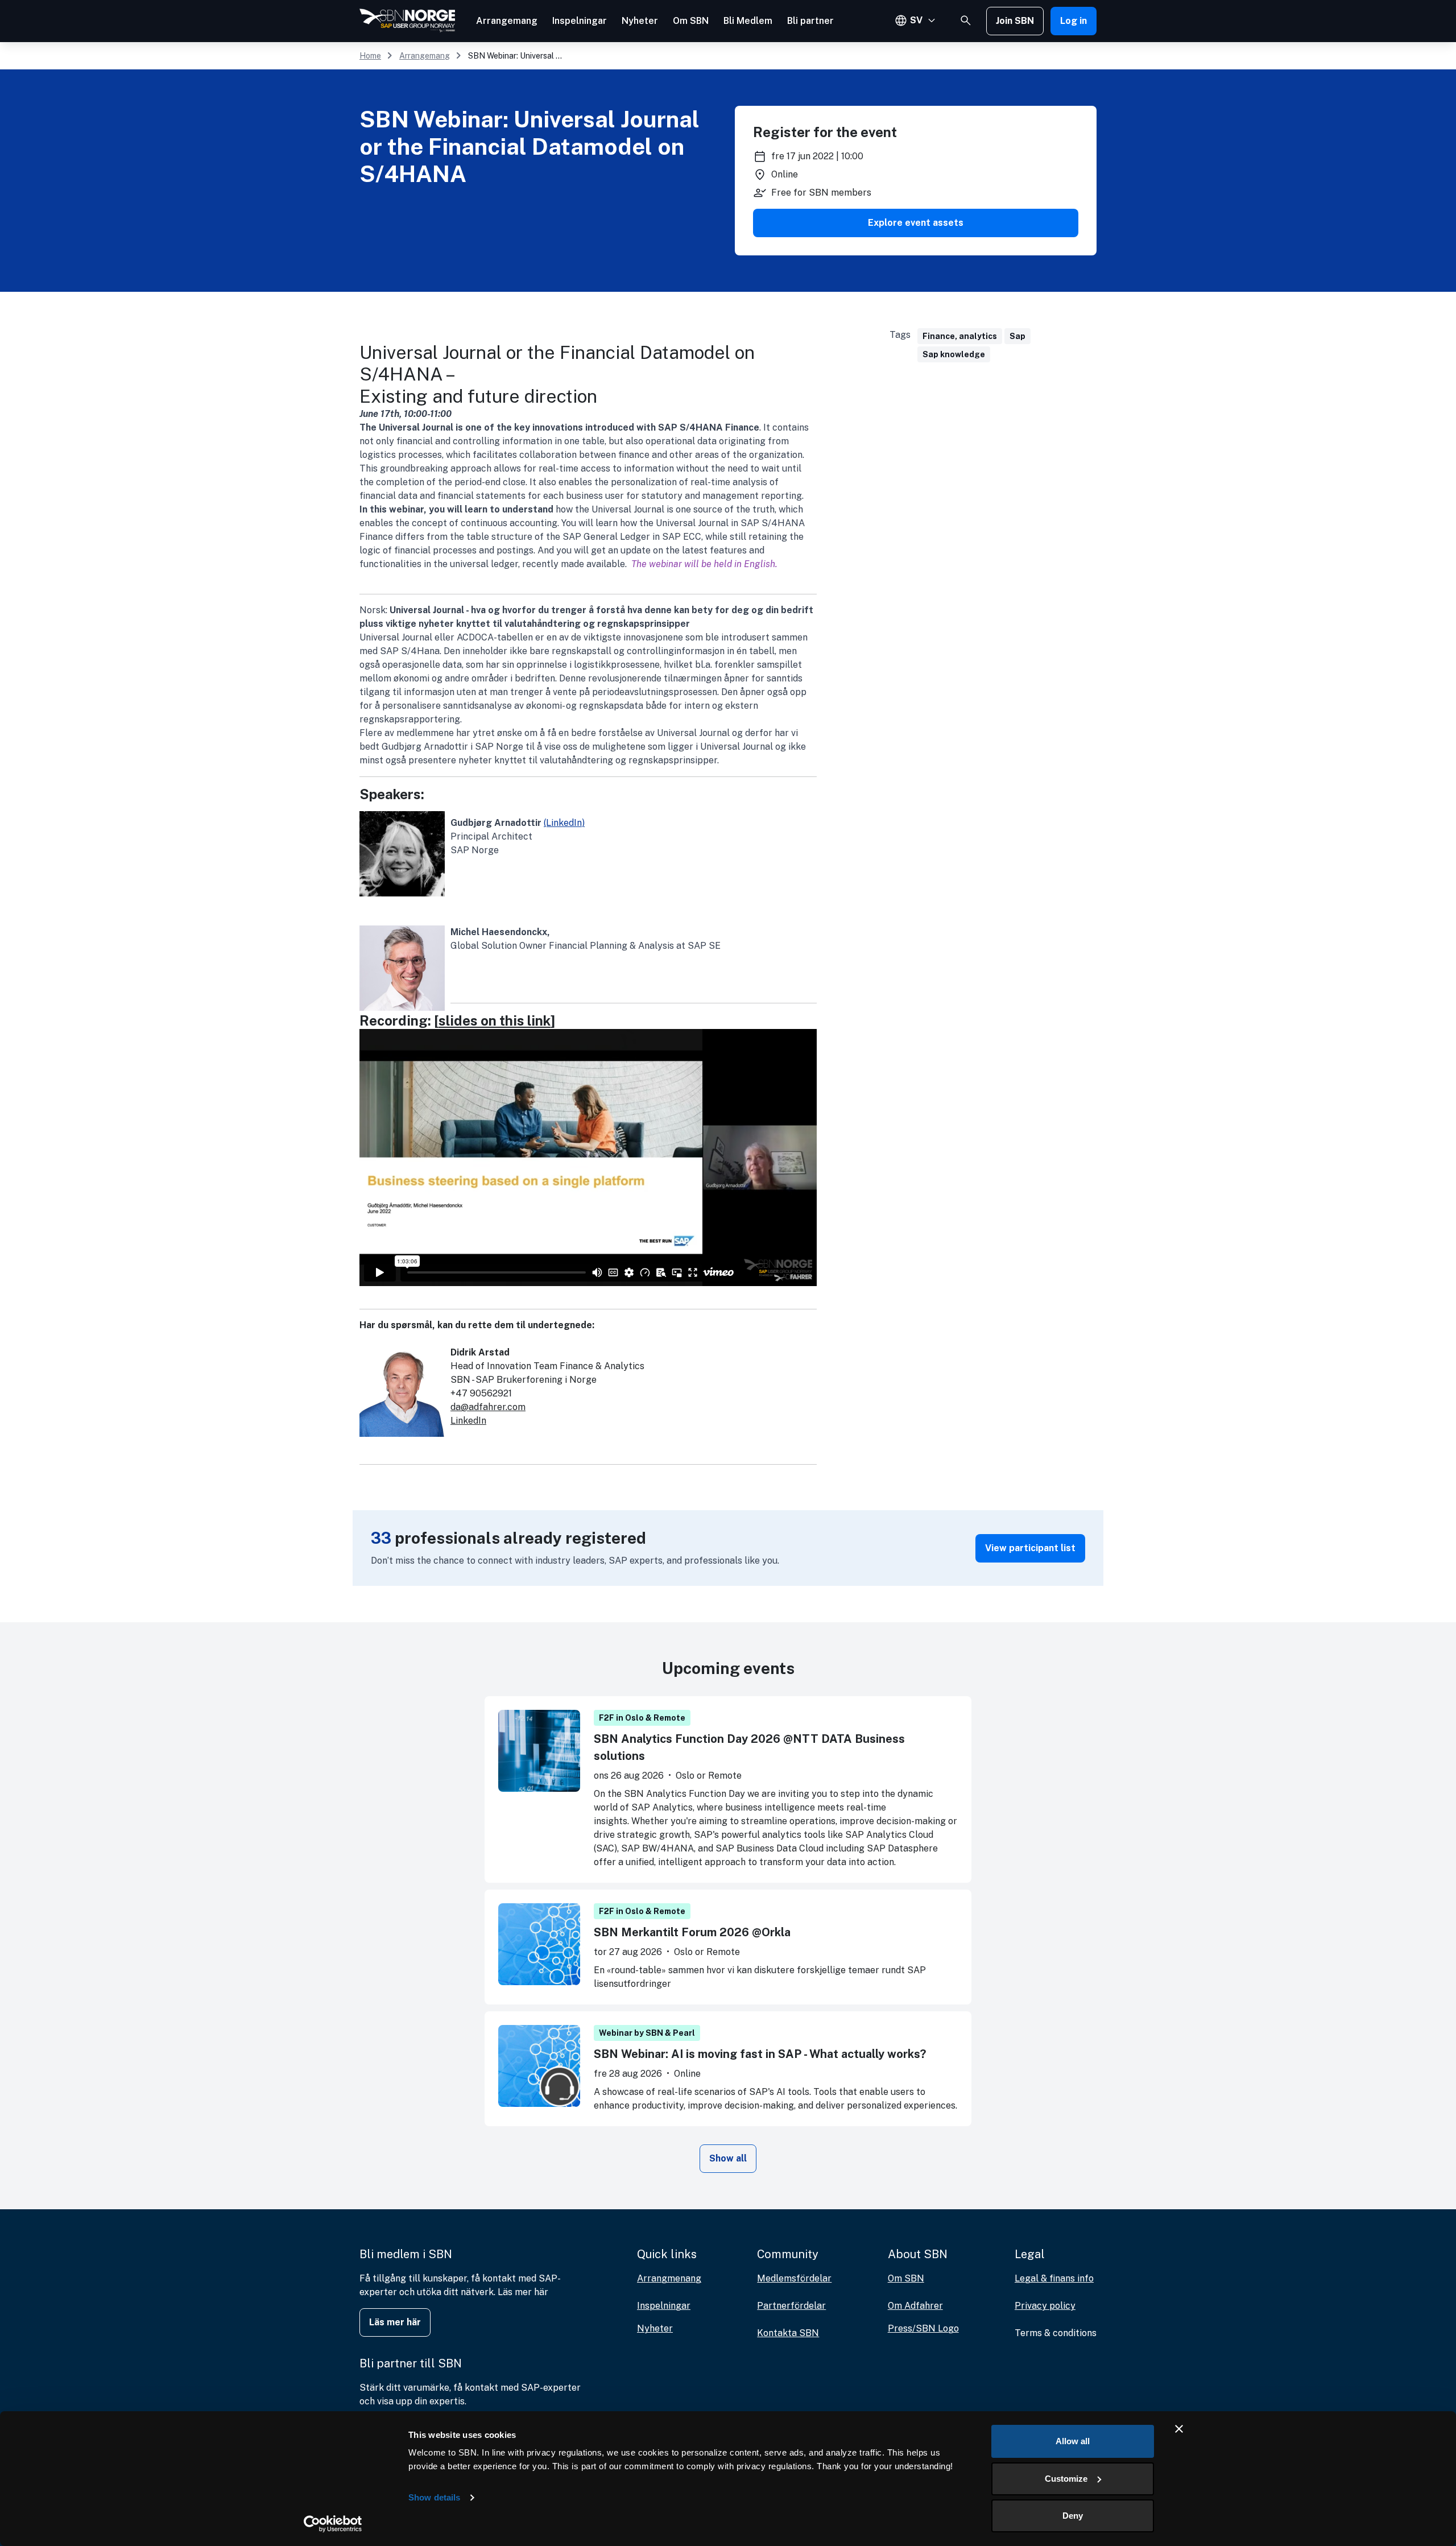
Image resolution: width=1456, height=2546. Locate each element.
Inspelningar (580, 21)
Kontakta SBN (788, 2333)
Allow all (1073, 2441)
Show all (728, 2158)
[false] (966, 20)
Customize (1066, 2479)
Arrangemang (507, 21)
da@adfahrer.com (488, 1407)
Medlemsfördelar (794, 2278)
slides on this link (495, 1020)
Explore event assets (916, 223)
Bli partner (810, 21)
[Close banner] (1179, 2429)
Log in (1074, 21)
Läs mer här (395, 2322)
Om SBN (691, 21)
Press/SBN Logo (923, 2328)
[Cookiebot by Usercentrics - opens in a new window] (333, 2524)
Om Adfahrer (915, 2306)
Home (370, 56)
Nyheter (640, 21)
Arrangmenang (669, 2278)
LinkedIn (468, 1421)
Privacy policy (1045, 2306)
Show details (434, 2497)
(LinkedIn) (564, 823)
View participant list (1030, 1548)
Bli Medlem (748, 21)
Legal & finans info (1054, 2278)
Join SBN (1015, 21)
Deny (1073, 2516)
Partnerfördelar (791, 2306)
